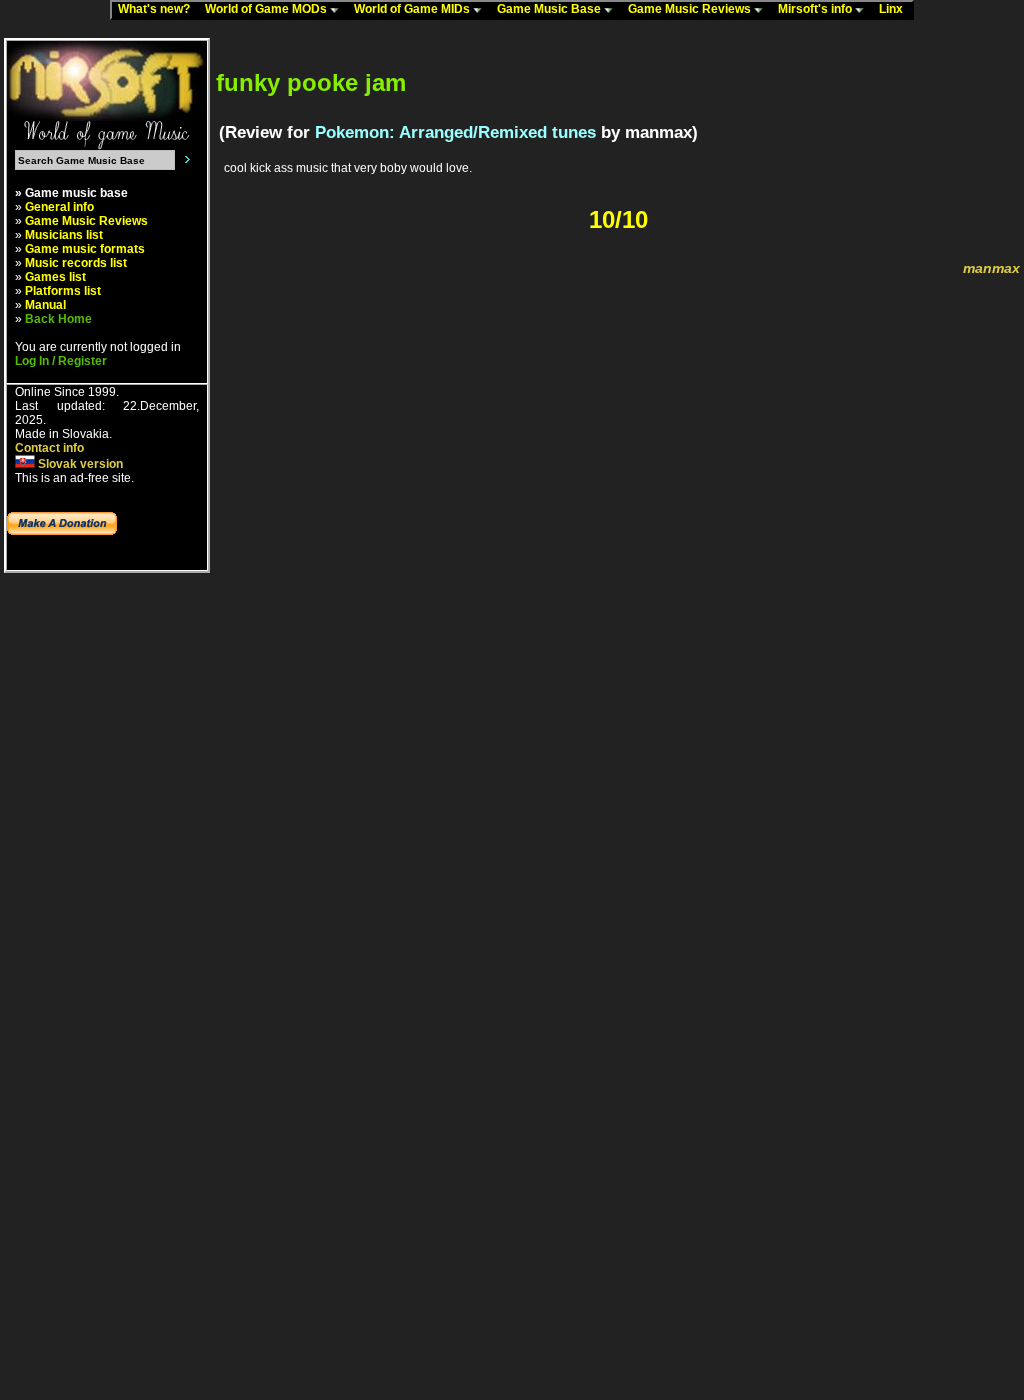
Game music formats (85, 249)
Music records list (76, 263)
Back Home (58, 319)
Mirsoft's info (816, 9)
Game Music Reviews (691, 9)
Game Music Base (550, 9)
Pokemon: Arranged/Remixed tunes (455, 132)
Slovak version (79, 464)
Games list (55, 277)
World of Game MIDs (413, 9)
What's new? (158, 9)
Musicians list (64, 235)
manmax (991, 268)
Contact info (49, 448)
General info (59, 207)
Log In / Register (61, 361)
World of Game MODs (267, 9)
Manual (45, 305)
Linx (895, 9)
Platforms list (63, 291)
